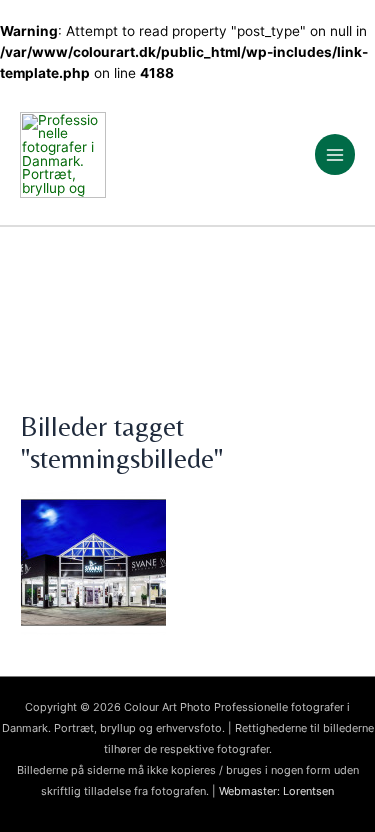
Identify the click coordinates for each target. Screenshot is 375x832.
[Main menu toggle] (335, 154)
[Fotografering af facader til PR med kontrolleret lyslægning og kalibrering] (187, 562)
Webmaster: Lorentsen (276, 791)
